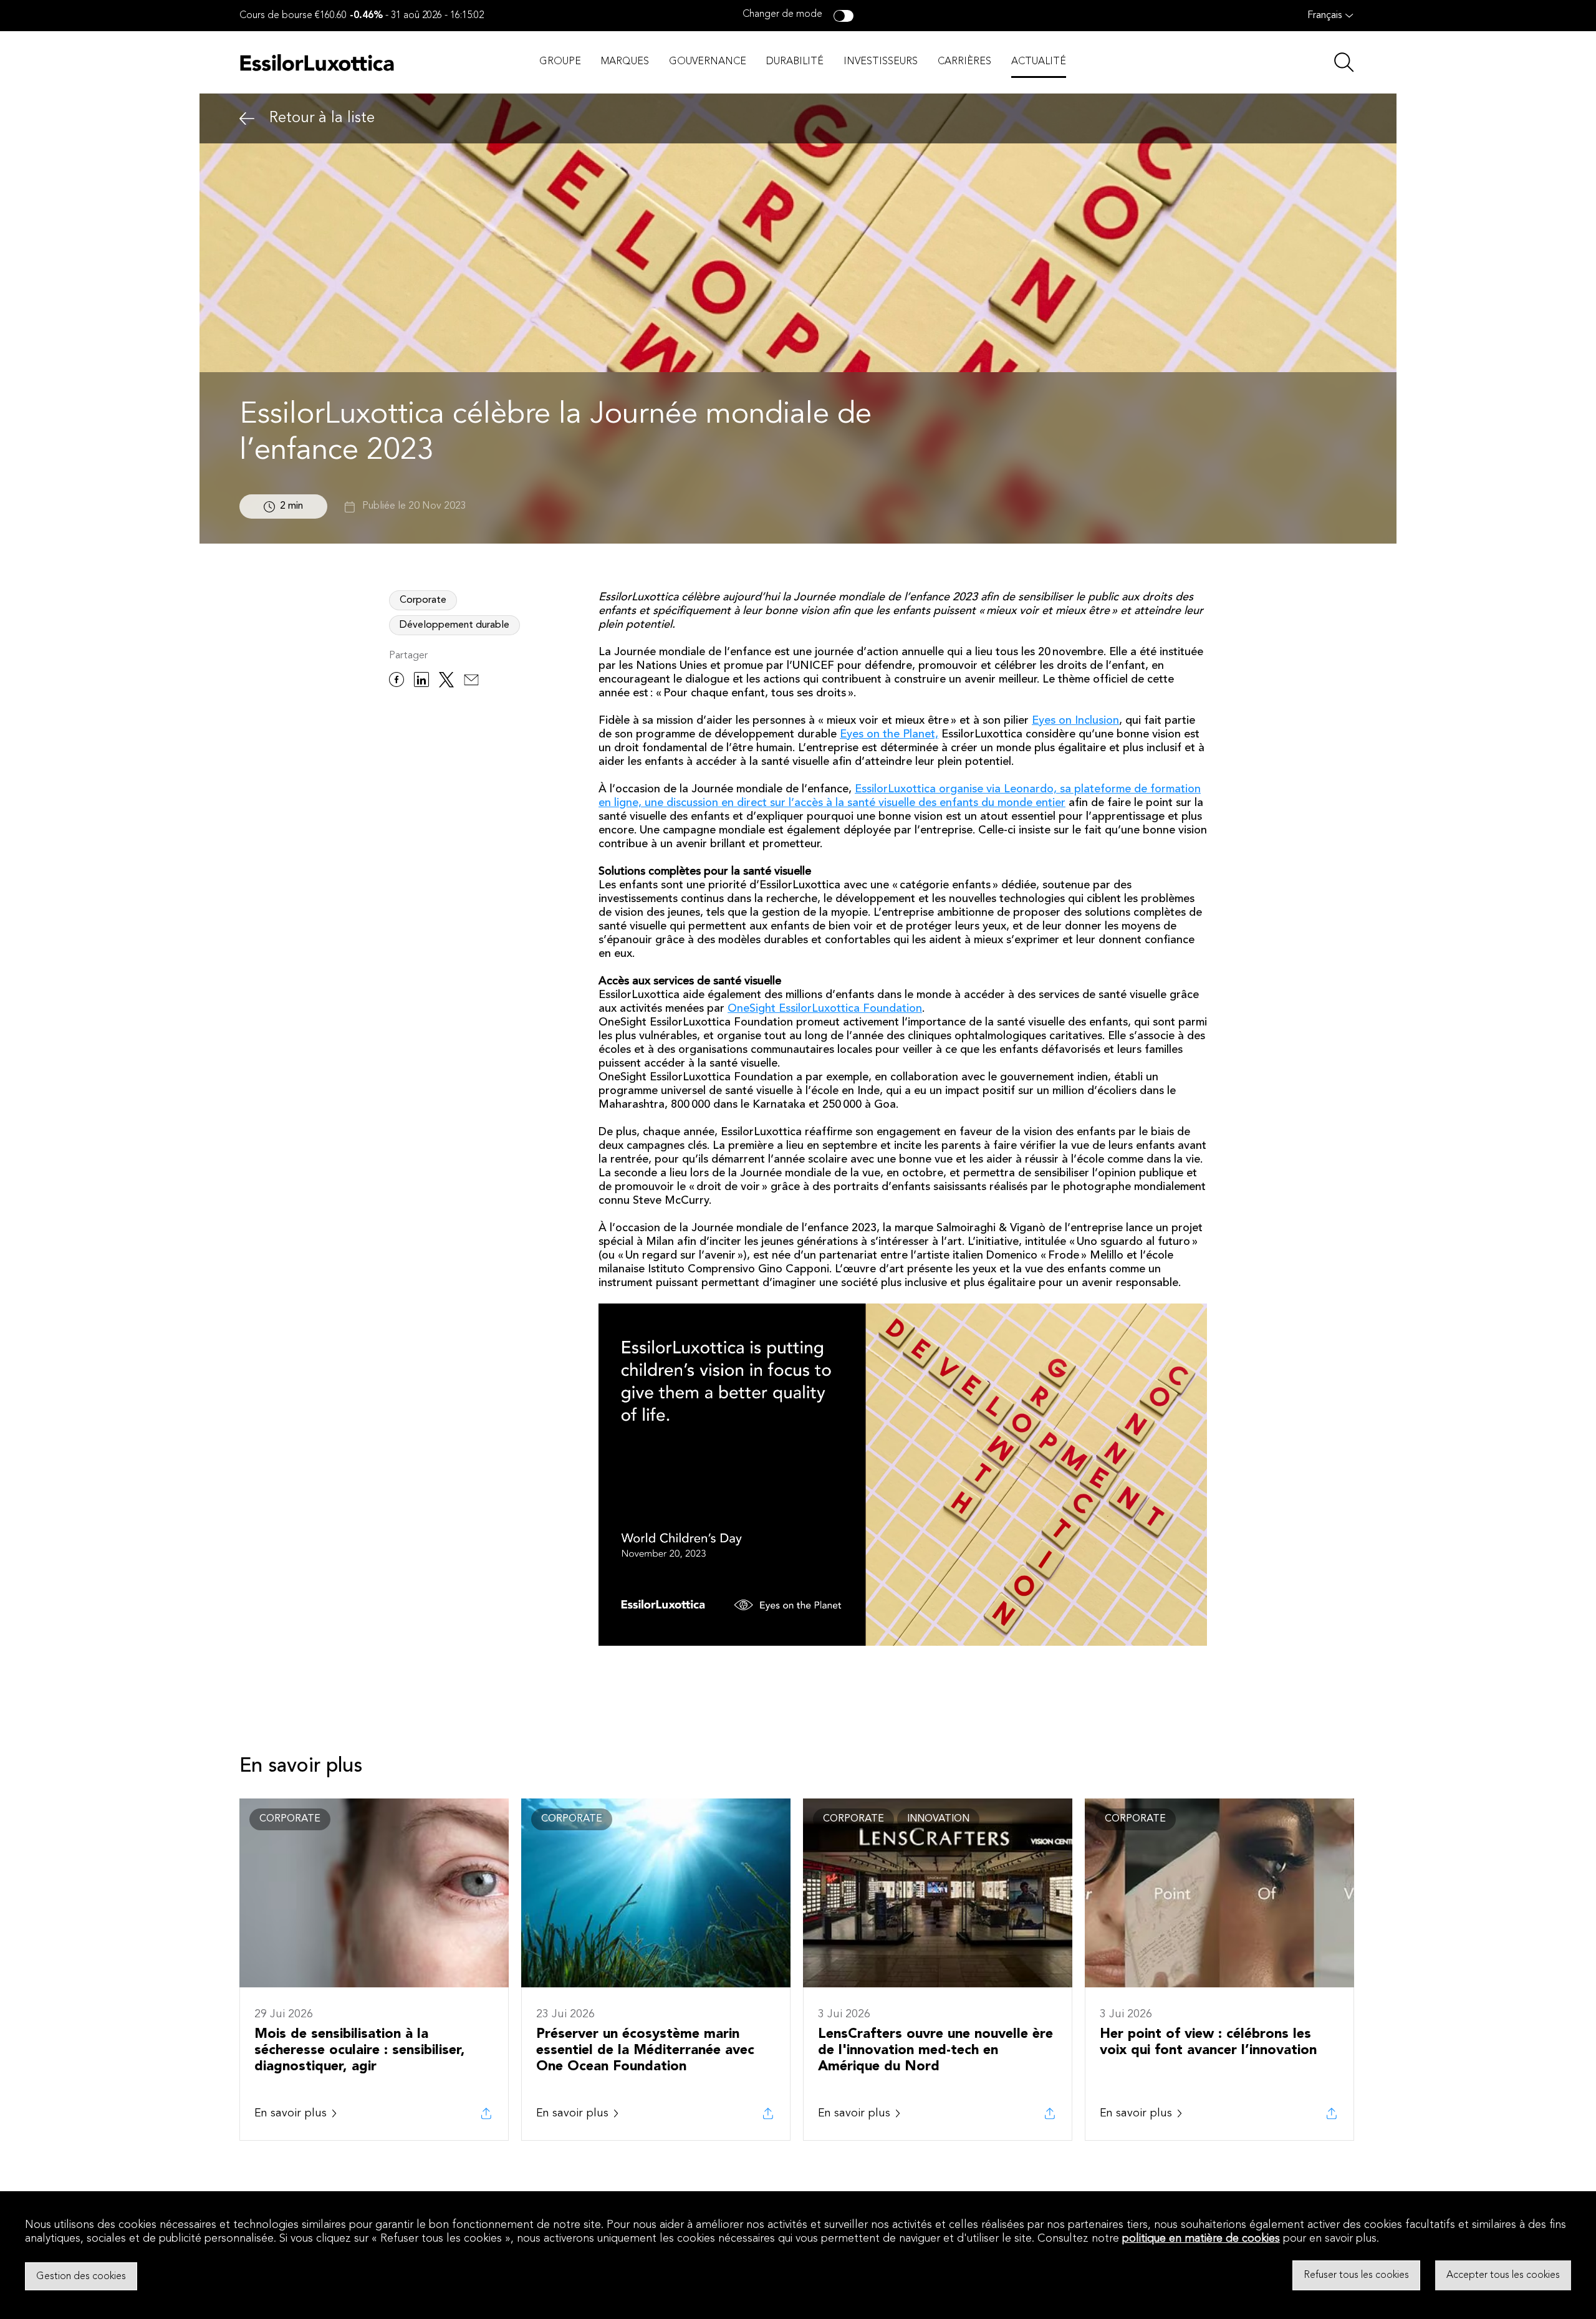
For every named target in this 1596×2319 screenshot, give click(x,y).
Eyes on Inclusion (1075, 721)
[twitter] (446, 682)
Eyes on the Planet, (889, 734)
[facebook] (397, 682)
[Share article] (486, 2113)
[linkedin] (421, 682)
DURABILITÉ (795, 62)
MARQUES (625, 62)
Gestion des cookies (81, 2276)
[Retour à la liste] (247, 119)
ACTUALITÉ (1039, 62)
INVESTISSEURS (881, 62)
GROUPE (560, 62)
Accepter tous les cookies (1503, 2275)
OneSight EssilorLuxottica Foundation (825, 1009)
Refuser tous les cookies (1356, 2275)
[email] (471, 682)
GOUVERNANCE (708, 62)
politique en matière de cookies (1201, 2239)
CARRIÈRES (964, 62)
